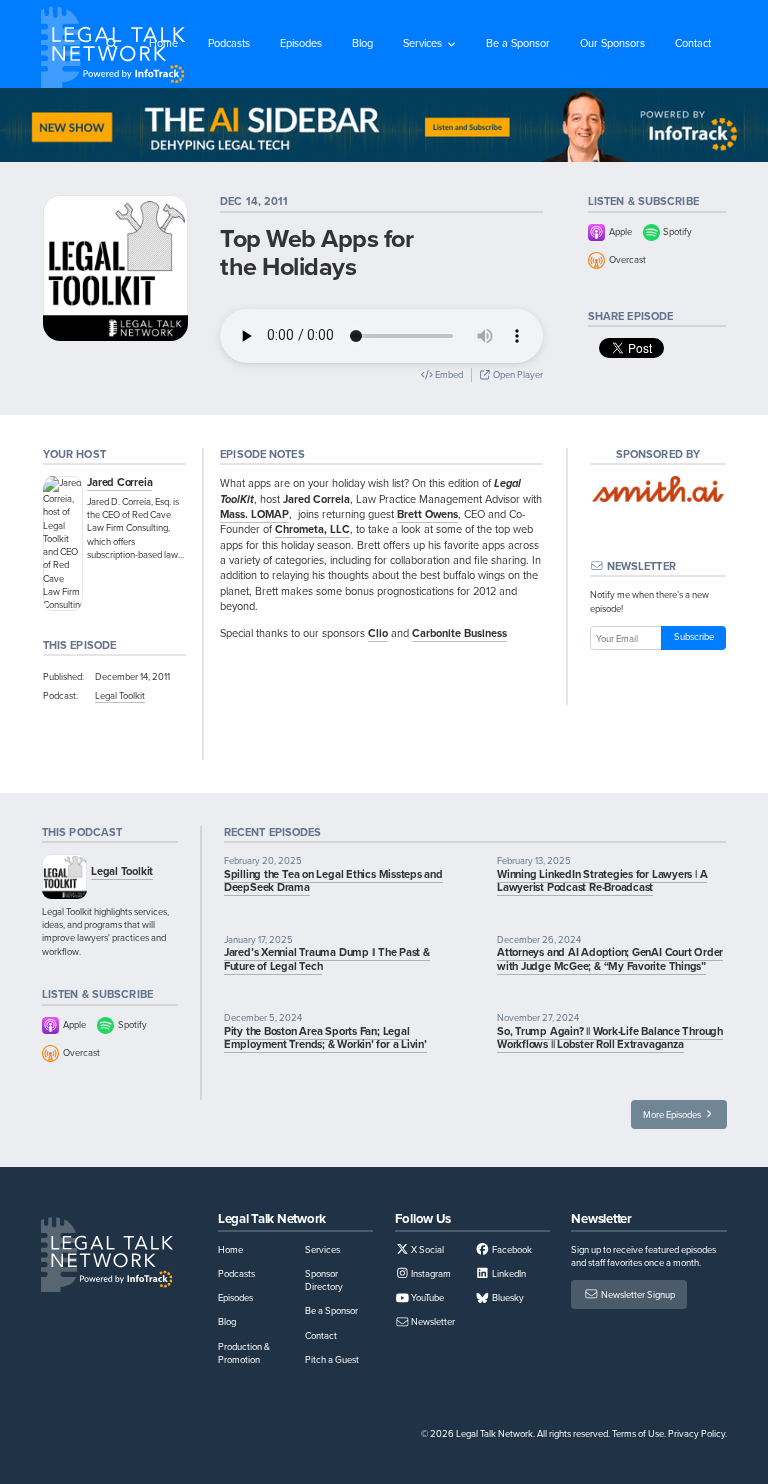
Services (422, 43)
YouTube (426, 1297)
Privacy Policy (696, 1433)
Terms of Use (638, 1433)
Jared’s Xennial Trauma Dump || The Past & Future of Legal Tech (327, 958)
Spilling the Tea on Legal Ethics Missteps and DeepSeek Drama (333, 880)
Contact (693, 43)
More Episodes (673, 1114)
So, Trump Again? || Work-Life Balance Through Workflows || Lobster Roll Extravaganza (610, 1037)
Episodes (301, 43)
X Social (426, 1249)
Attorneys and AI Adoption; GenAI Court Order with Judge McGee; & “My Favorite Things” (610, 958)
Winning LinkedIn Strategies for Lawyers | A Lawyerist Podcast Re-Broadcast (602, 880)
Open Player (517, 374)
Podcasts (229, 43)
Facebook (511, 1249)
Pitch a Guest (332, 1359)
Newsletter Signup (637, 1294)
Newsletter (432, 1321)
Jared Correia (119, 482)
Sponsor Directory (324, 1280)
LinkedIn (508, 1273)
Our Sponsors (612, 43)
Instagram (430, 1273)
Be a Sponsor (518, 43)
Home (163, 43)
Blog (362, 43)
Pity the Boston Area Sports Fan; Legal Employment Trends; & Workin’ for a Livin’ (325, 1037)
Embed (448, 374)
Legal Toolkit (120, 695)
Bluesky (507, 1297)
